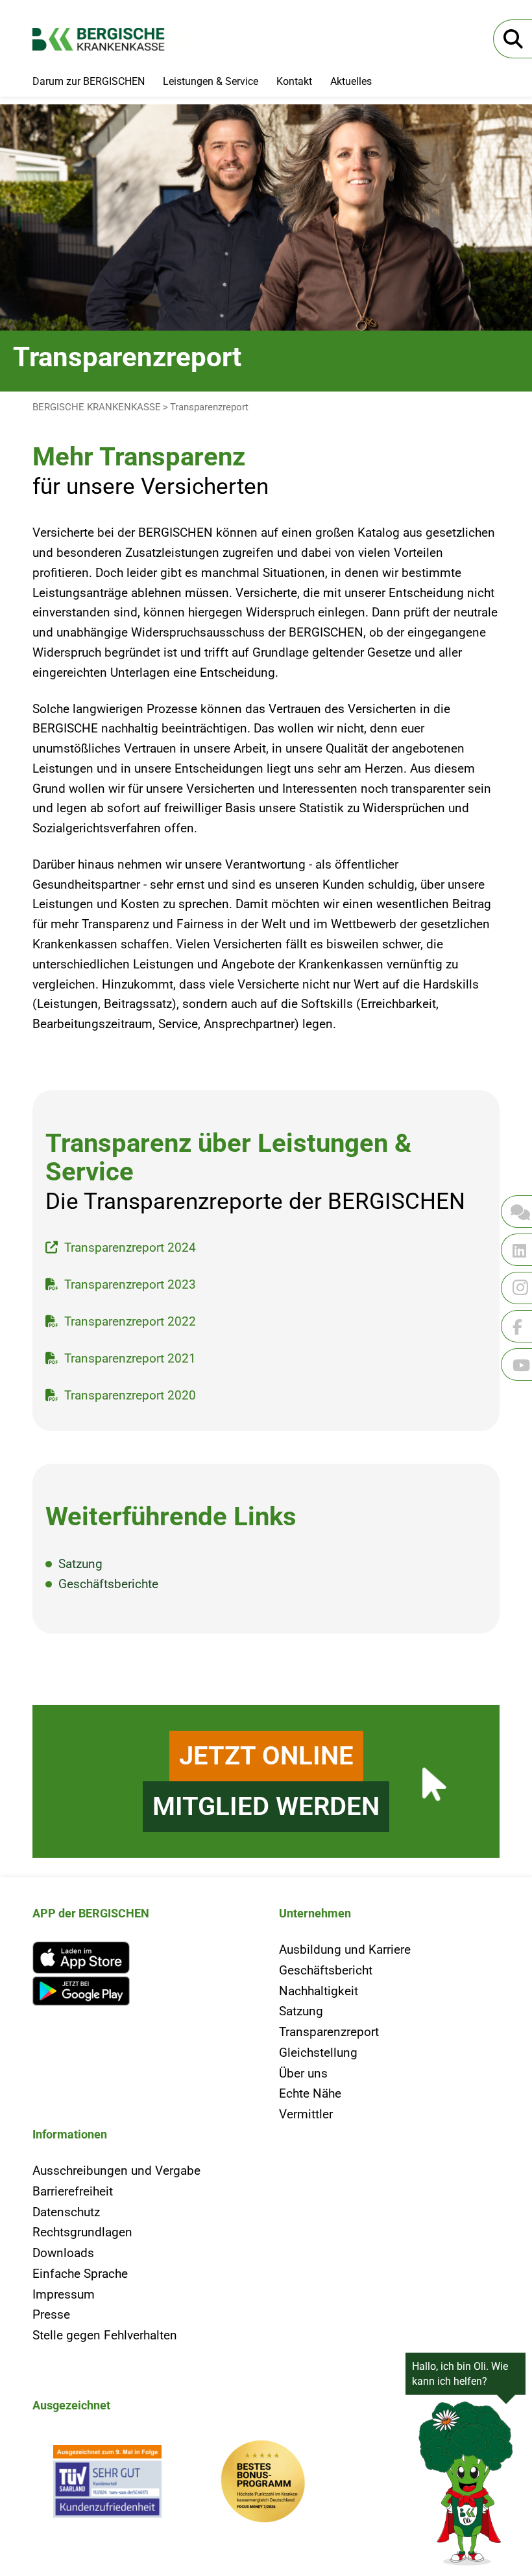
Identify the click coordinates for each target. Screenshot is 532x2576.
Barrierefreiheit (73, 2191)
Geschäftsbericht (326, 1970)
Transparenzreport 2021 (130, 1358)
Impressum (64, 2294)
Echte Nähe (310, 2093)
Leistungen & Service (211, 81)
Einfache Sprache (80, 2274)
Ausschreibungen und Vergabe (116, 2171)
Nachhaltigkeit (319, 1991)
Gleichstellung (318, 2053)
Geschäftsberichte (108, 1584)
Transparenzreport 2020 (130, 1395)
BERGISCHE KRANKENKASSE (97, 407)
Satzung (80, 1564)
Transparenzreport (209, 407)
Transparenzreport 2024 (130, 1247)
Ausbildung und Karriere (345, 1950)
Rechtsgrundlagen (82, 2232)
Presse (51, 2314)
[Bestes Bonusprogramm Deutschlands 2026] (263, 2485)
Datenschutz (66, 2212)
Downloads (63, 2253)
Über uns (303, 2073)
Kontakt (294, 81)
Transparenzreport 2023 (130, 1284)
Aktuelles (351, 81)
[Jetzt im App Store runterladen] (143, 1958)
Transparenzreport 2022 (130, 1321)
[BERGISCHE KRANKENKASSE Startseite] (109, 39)
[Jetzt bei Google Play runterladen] (143, 1991)
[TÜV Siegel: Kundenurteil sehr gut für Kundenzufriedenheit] (107, 2485)
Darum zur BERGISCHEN (89, 81)
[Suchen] (513, 39)
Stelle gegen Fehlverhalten (105, 2335)
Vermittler (306, 2114)
